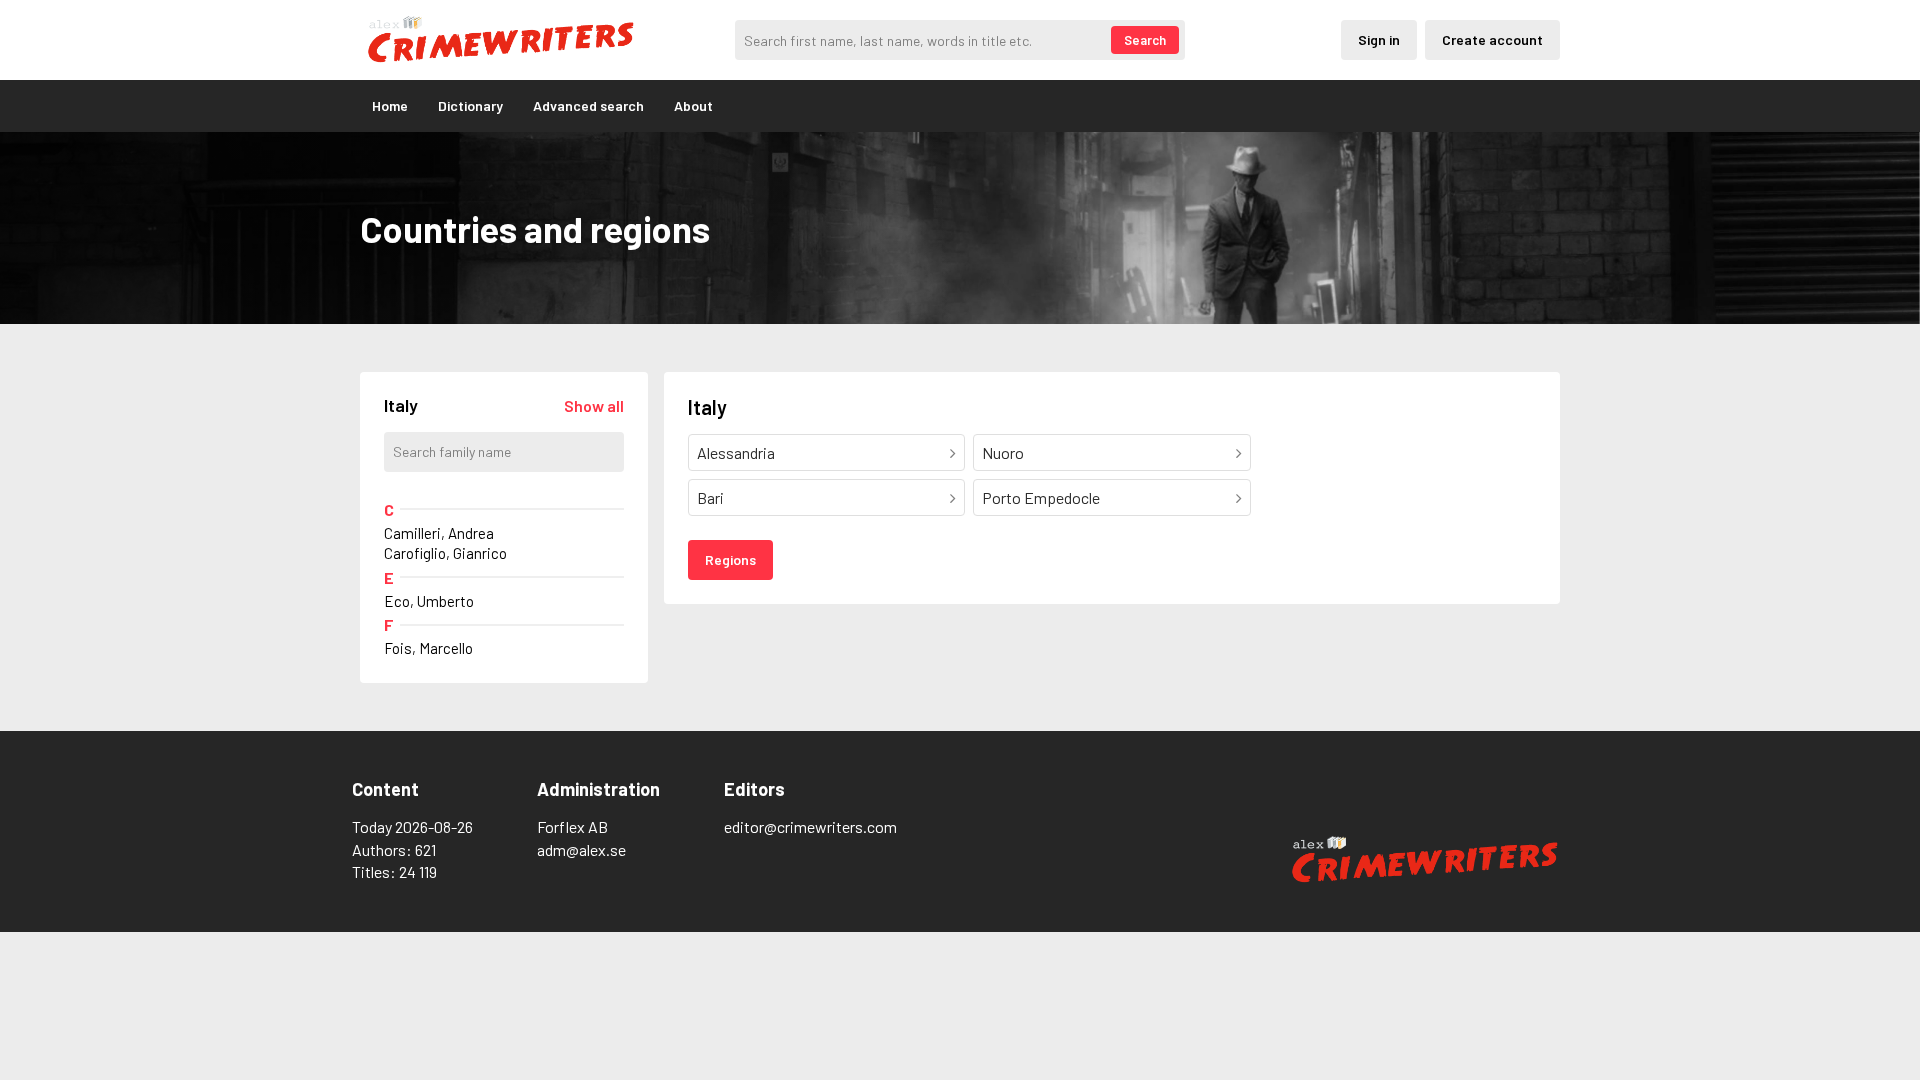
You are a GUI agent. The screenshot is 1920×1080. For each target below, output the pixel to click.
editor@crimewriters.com (810, 826)
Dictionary (470, 105)
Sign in (1379, 39)
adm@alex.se (581, 849)
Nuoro (1003, 452)
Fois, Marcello (428, 648)
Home (390, 105)
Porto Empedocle (1041, 497)
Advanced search (588, 105)
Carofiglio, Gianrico (445, 553)
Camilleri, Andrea (439, 533)
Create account (1492, 39)
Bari (710, 497)
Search (1145, 40)
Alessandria (736, 452)
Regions (730, 559)
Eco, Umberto (429, 601)
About (693, 105)
